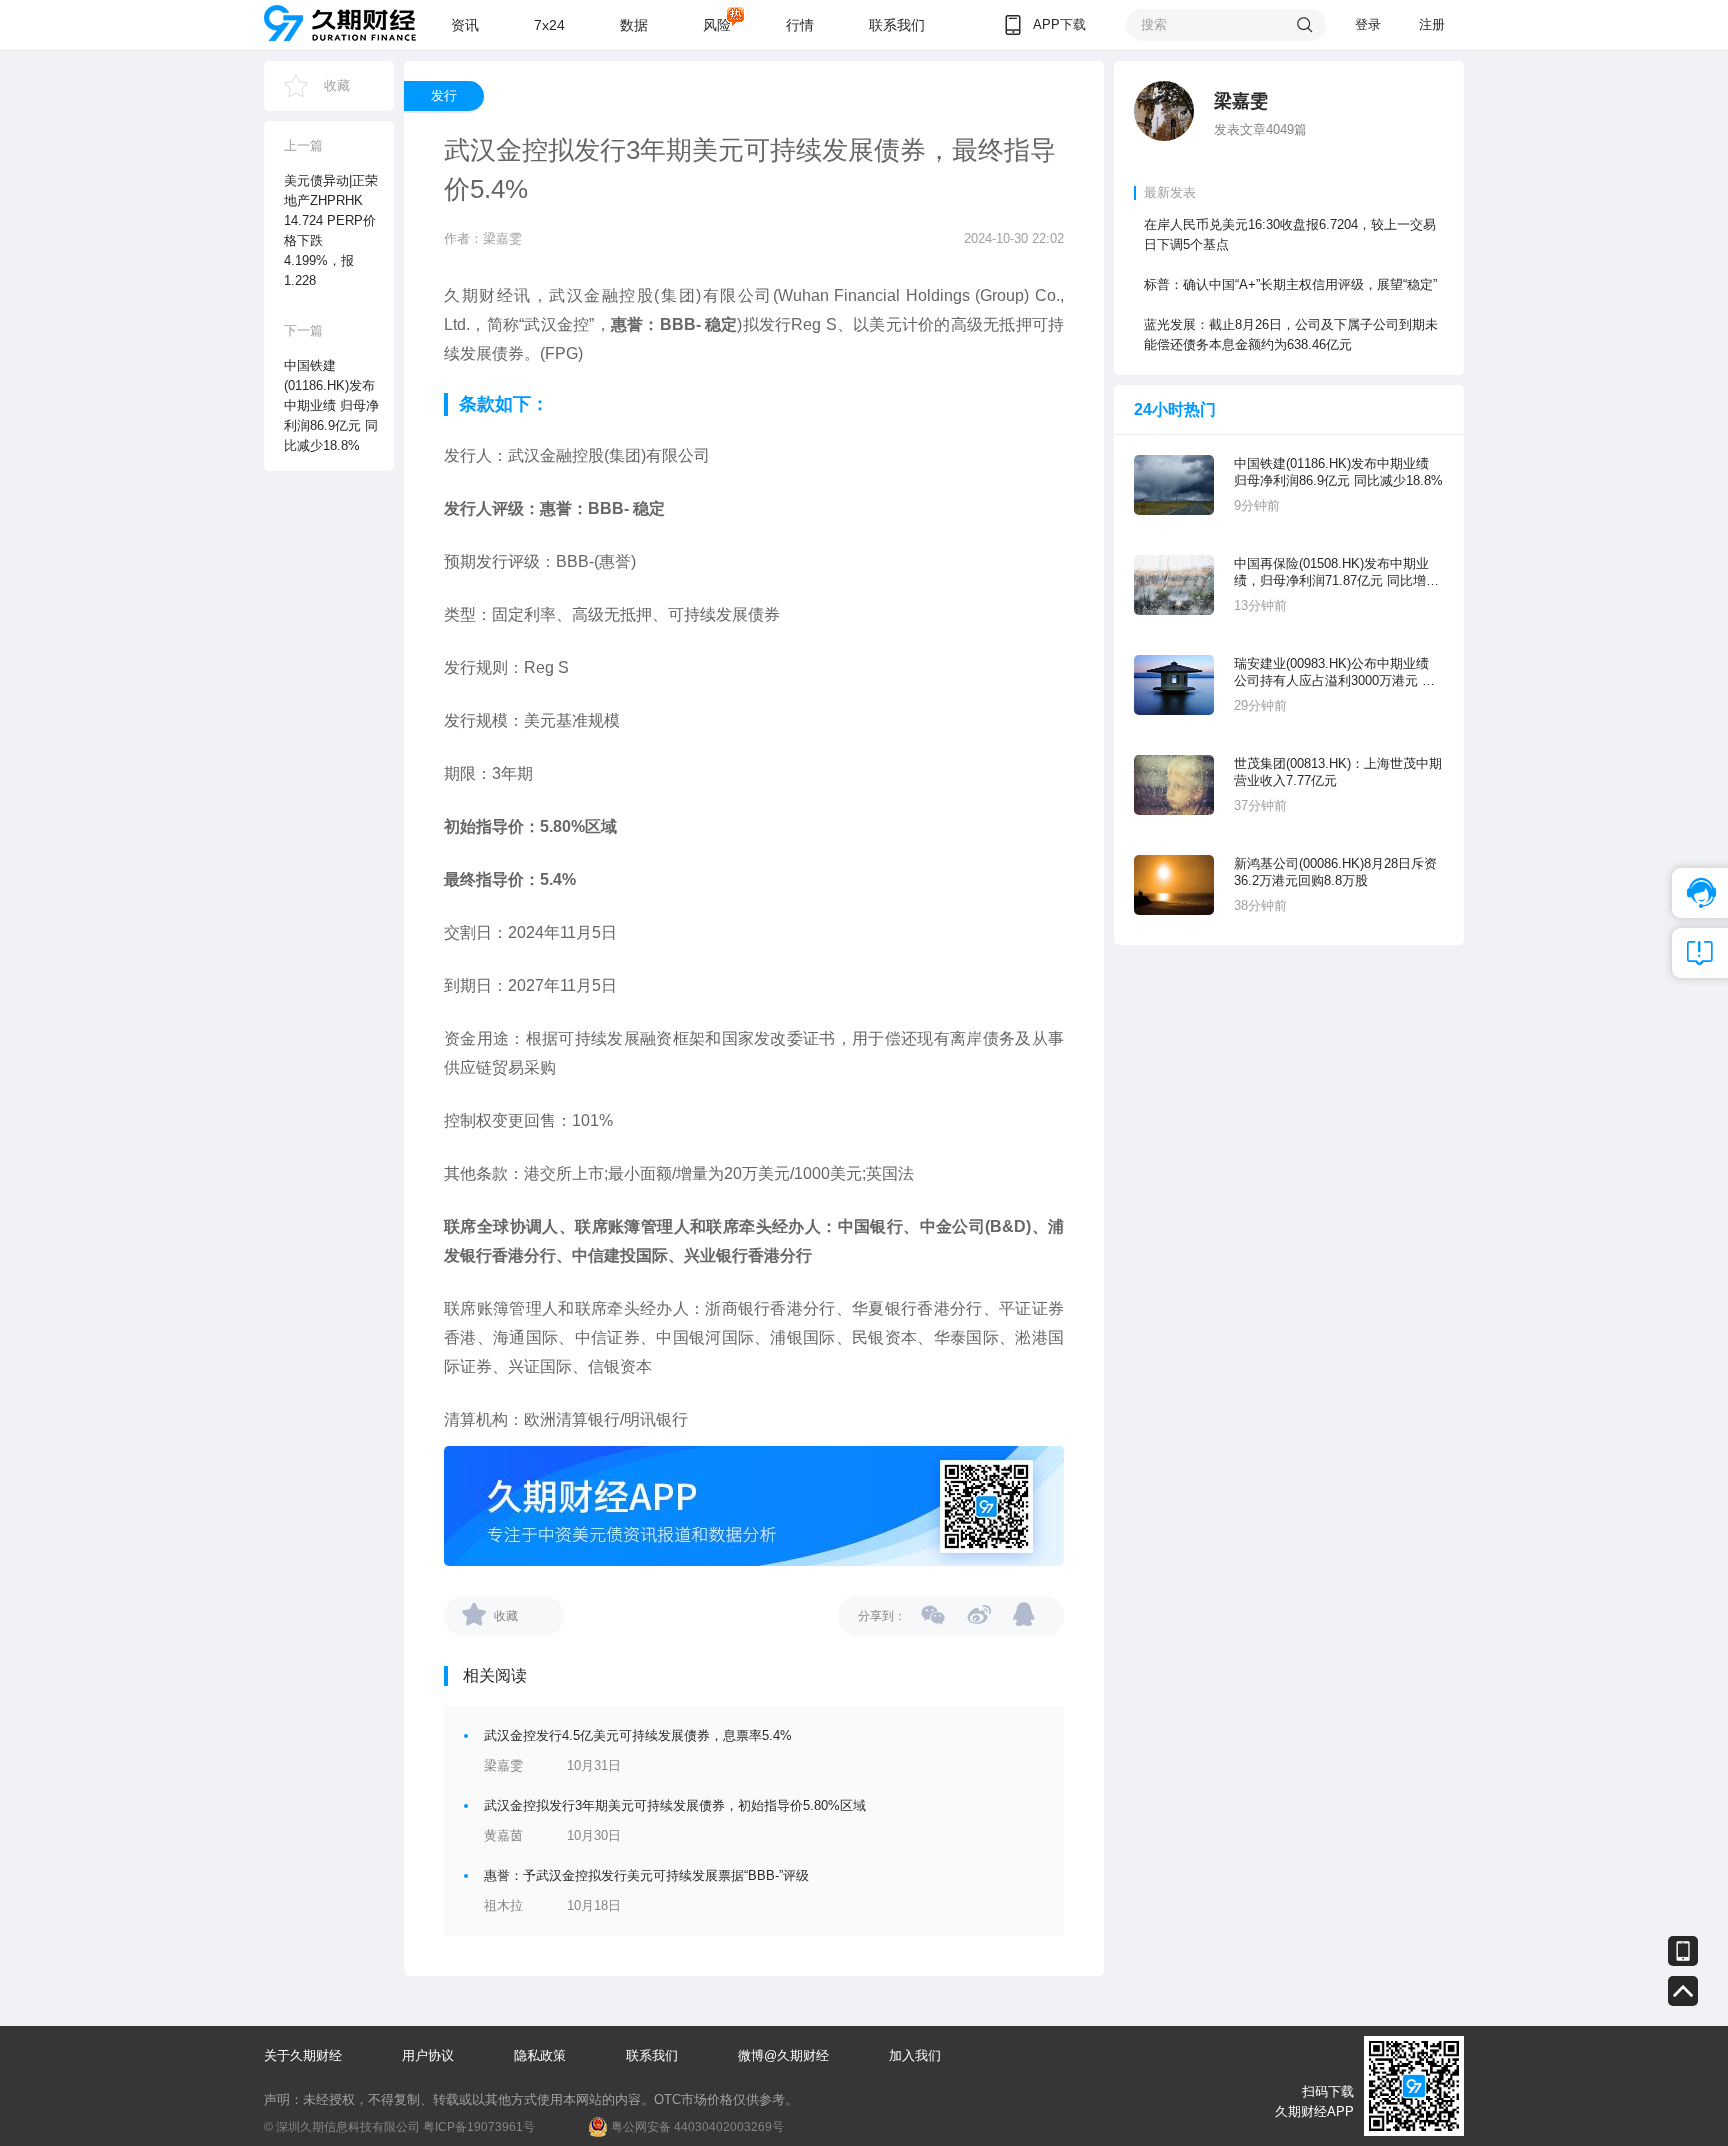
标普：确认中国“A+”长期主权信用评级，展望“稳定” (1290, 284)
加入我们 (915, 2055)
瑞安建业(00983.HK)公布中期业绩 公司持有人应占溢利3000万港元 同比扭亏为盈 (1334, 672)
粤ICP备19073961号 (479, 2127)
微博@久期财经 (783, 2055)
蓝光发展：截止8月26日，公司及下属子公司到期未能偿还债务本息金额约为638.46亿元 (1291, 334)
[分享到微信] (933, 1614)
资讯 (465, 25)
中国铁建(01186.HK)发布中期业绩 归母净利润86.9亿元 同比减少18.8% (1338, 472)
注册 (1432, 24)
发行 (444, 95)
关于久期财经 (303, 2055)
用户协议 (428, 2055)
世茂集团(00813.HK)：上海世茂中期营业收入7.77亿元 (1338, 772)
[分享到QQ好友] (1025, 1614)
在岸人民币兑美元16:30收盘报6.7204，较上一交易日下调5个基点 (1290, 234)
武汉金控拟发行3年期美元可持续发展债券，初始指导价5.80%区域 (675, 1805)
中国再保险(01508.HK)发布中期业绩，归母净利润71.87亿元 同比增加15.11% (1336, 572)
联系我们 (897, 25)
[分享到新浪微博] (979, 1614)
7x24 (549, 25)
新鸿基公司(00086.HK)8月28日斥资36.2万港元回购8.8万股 (1335, 872)
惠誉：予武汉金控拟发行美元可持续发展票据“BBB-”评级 (646, 1875)
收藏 (337, 85)
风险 (717, 25)
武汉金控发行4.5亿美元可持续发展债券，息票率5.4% (638, 1735)
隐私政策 (540, 2055)
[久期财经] (340, 23)
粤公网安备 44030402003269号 (697, 2127)
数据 (634, 25)
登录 (1368, 24)
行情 (800, 25)
